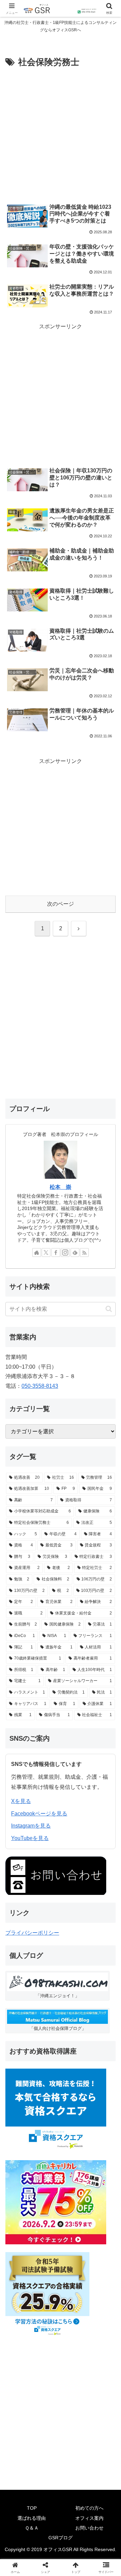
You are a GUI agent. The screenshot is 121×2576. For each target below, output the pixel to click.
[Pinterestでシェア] (34, 2045)
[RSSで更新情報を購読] (84, 1252)
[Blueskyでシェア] (74, 2008)
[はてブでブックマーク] (74, 2027)
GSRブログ (61, 2538)
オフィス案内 (89, 2518)
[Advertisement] (61, 134)
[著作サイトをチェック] (37, 1252)
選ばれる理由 (32, 2518)
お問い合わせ (89, 2528)
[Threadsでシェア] (47, 2027)
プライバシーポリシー (32, 1933)
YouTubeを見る (30, 1838)
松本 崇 (61, 1187)
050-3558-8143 (40, 1386)
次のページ (61, 904)
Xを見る (21, 1801)
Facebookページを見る (39, 1814)
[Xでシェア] (20, 2008)
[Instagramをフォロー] (65, 1252)
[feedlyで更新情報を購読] (75, 1252)
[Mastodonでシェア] (47, 2008)
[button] (109, 1309)
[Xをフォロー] (46, 1252)
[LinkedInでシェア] (61, 2045)
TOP (32, 2508)
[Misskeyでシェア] (101, 2008)
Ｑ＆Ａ (32, 2528)
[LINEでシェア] (101, 2027)
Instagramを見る (31, 1826)
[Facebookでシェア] (20, 2027)
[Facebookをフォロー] (56, 1252)
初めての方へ (89, 2508)
